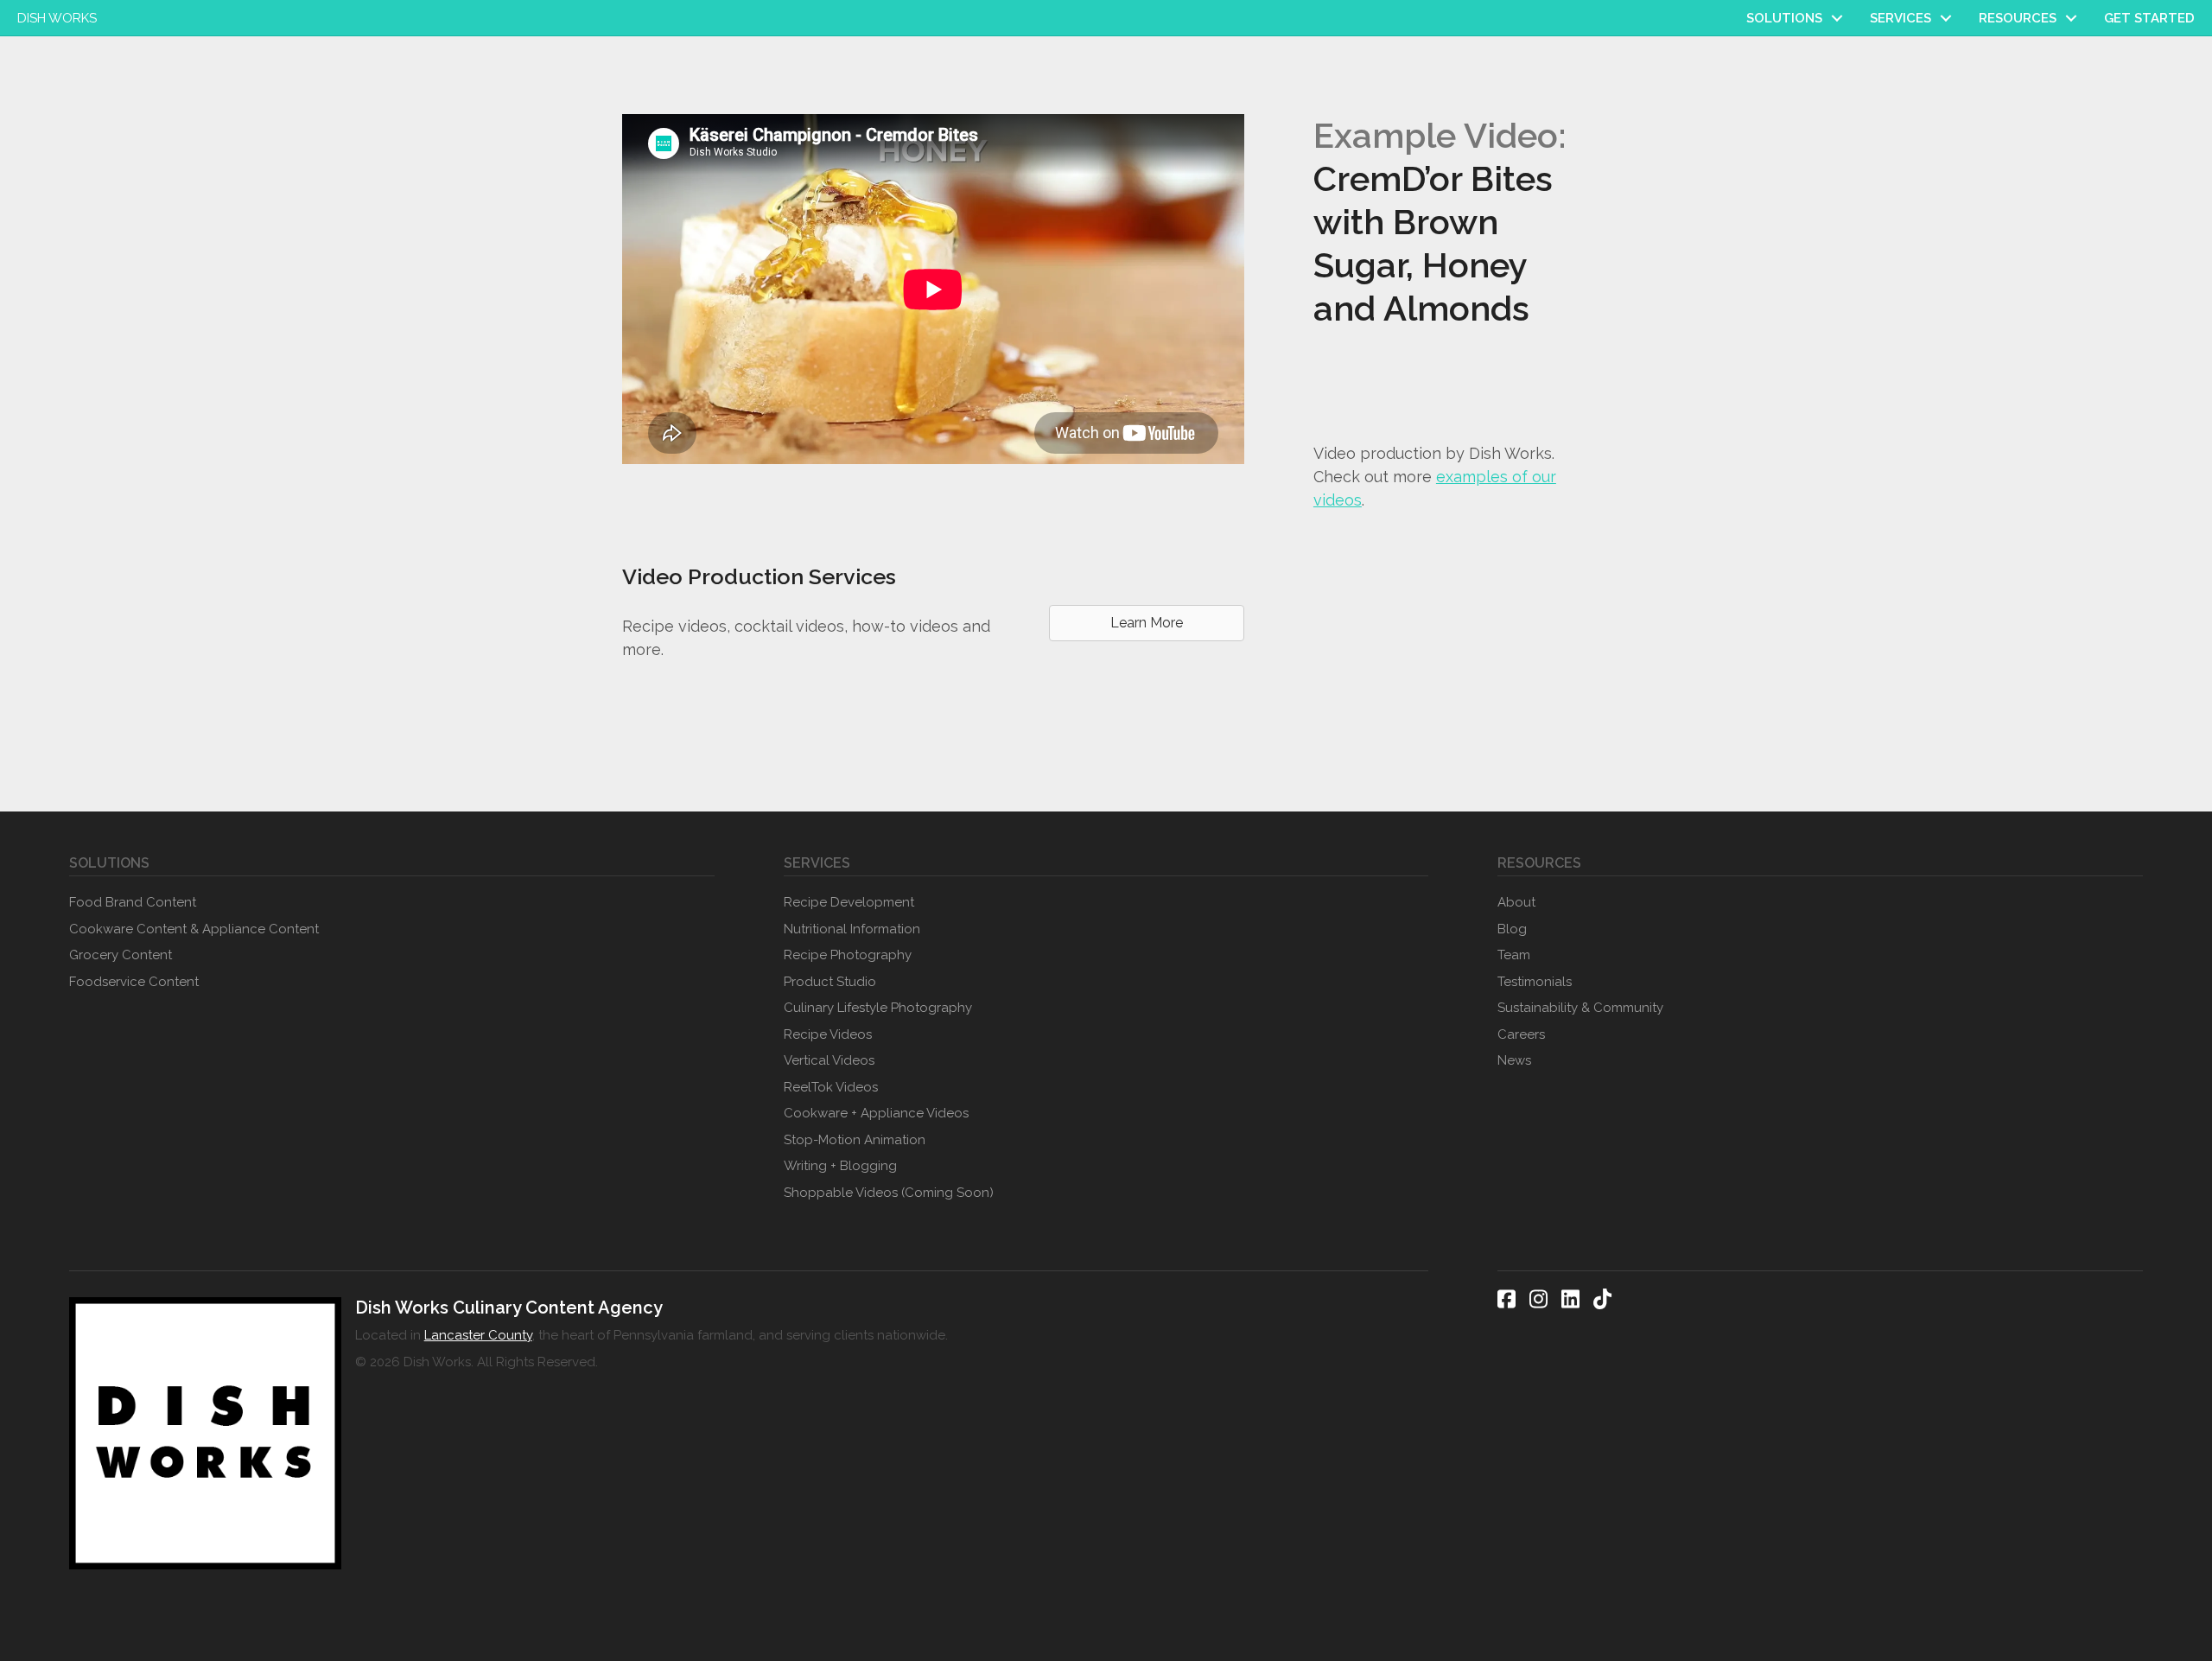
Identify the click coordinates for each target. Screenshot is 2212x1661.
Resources (2018, 18)
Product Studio (830, 982)
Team (1514, 955)
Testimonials (1535, 982)
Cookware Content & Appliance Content (194, 929)
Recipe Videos (828, 1034)
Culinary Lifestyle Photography (878, 1008)
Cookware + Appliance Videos (876, 1113)
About (1516, 902)
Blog (1512, 929)
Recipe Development (849, 902)
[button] (1837, 18)
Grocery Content (121, 955)
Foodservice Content (134, 982)
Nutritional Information (852, 929)
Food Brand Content (133, 902)
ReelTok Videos (831, 1087)
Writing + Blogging (840, 1166)
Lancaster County (478, 1335)
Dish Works (57, 18)
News (1514, 1060)
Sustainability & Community (1580, 1008)
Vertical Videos (829, 1060)
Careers (1521, 1034)
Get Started (2149, 18)
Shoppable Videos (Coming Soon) (889, 1193)
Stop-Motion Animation (855, 1140)
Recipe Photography (848, 955)
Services (1901, 18)
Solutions (1784, 18)
